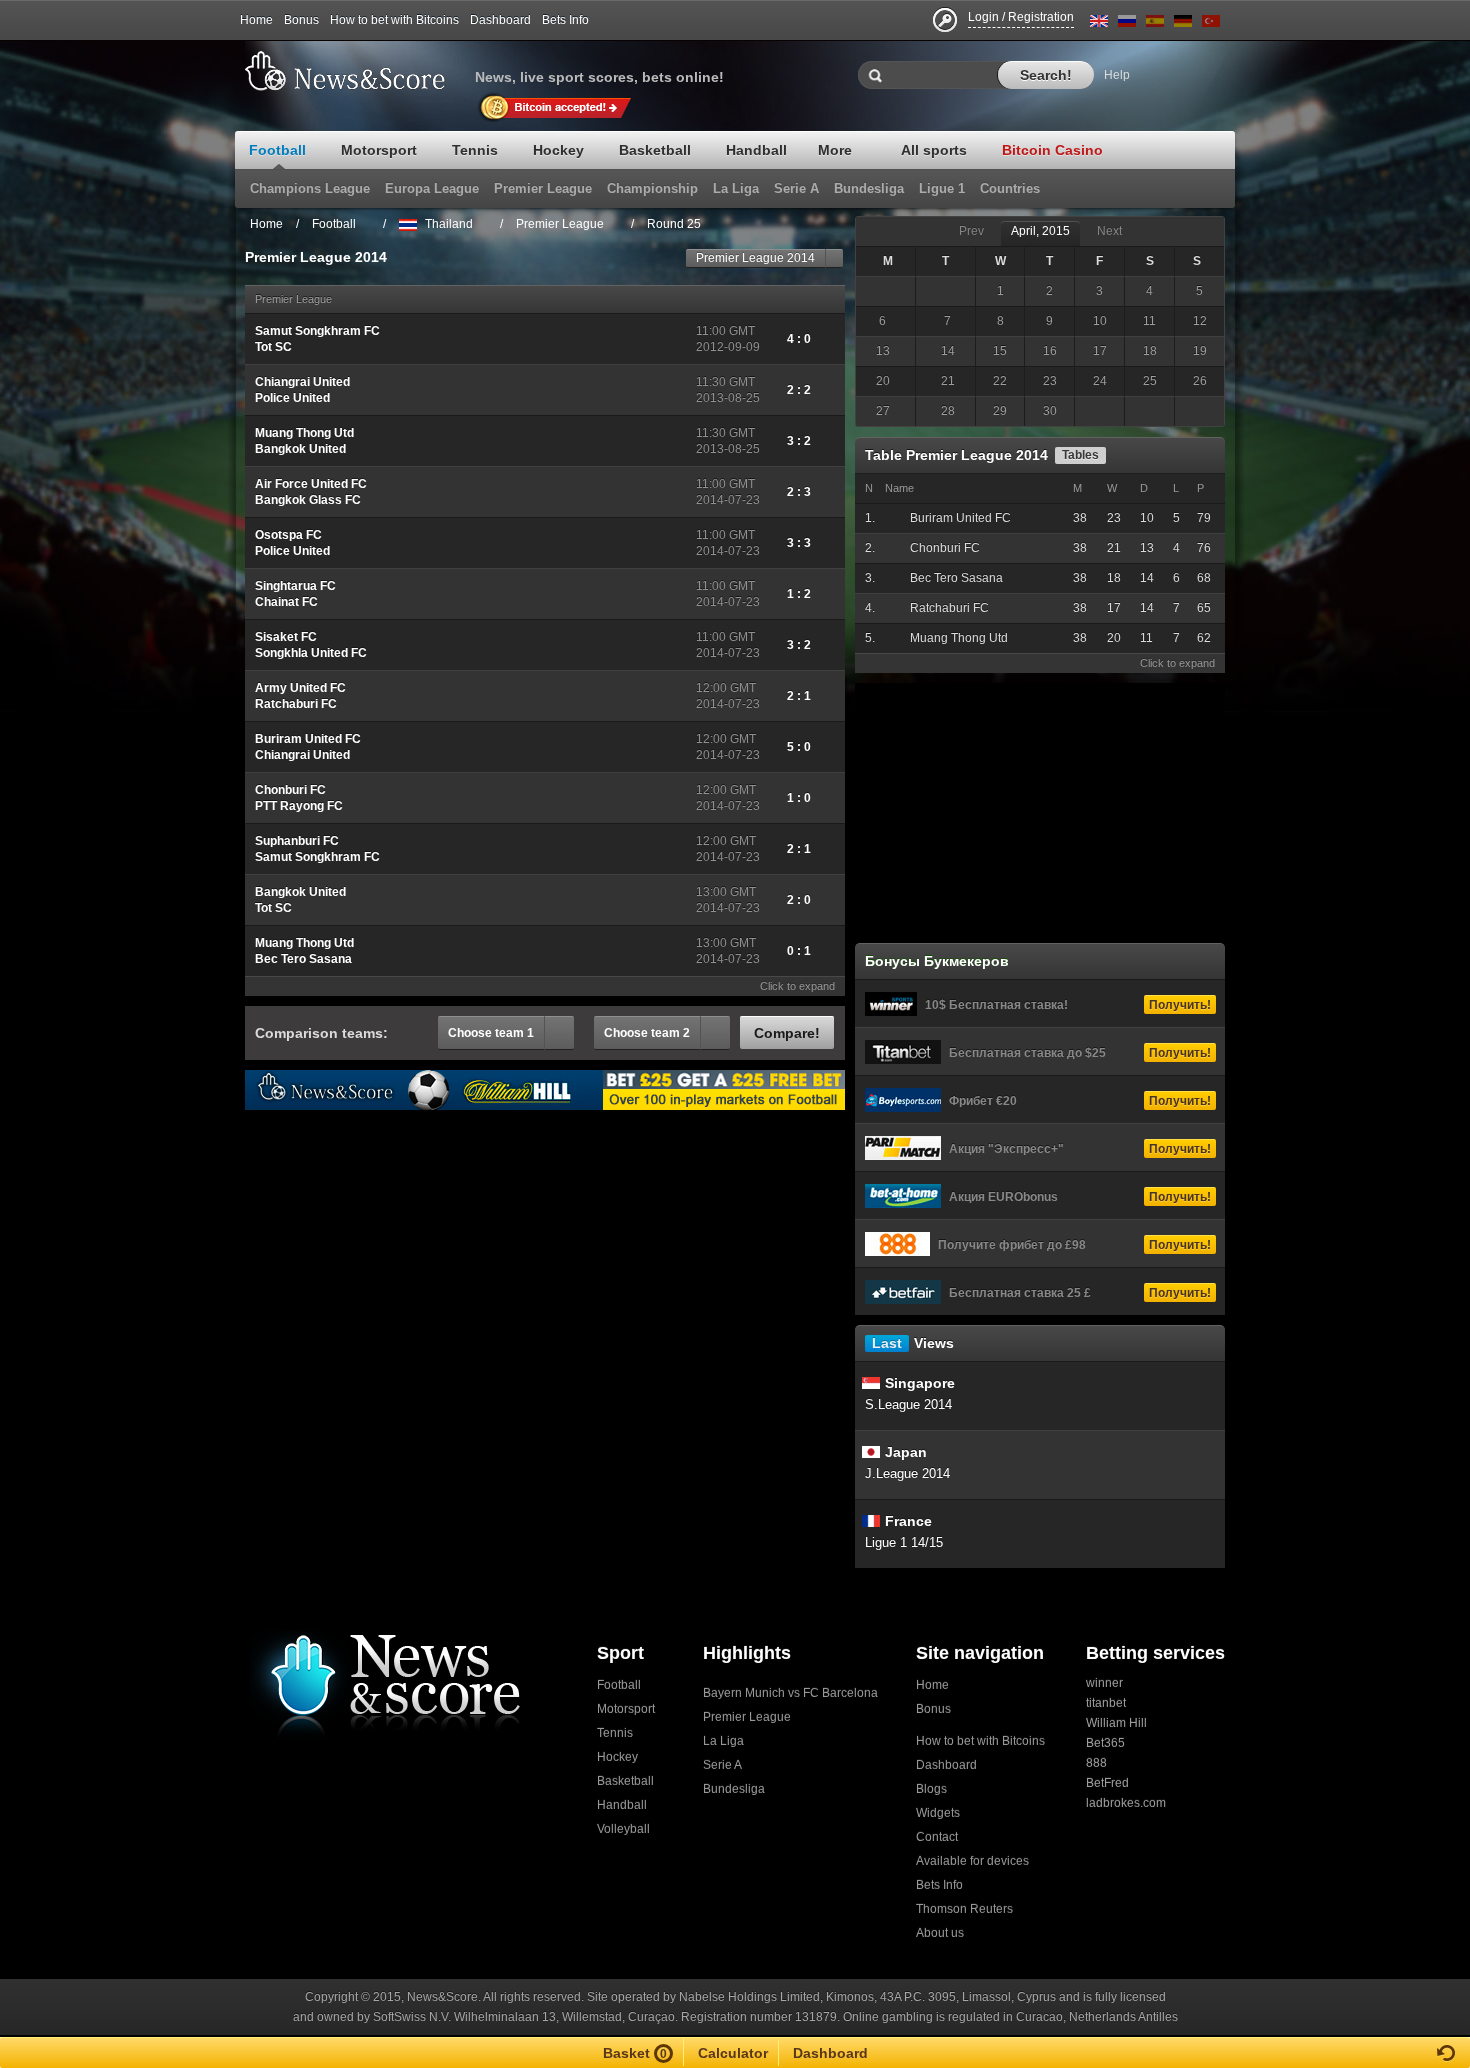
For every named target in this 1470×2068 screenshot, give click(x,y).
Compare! (787, 1033)
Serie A (722, 1765)
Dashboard (500, 20)
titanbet (1106, 1703)
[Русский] (1127, 24)
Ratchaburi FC (949, 608)
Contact (937, 1837)
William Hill (1116, 1723)
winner (1104, 1683)
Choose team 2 (647, 1033)
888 (1096, 1763)
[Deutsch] (1183, 24)
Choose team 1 (491, 1033)
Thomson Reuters (964, 1909)
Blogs (931, 1789)
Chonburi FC (945, 548)
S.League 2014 (908, 1404)
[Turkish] (1211, 24)
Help (1117, 75)
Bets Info (565, 20)
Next (1109, 231)
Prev (971, 231)
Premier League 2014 (755, 258)
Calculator (733, 2053)
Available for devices (972, 1861)
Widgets (938, 1813)
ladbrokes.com (1126, 1803)
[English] (1099, 24)
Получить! (1180, 1005)
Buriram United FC (960, 518)
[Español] (1155, 24)
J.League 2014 (907, 1473)
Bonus (301, 20)
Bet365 (1105, 1743)
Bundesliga (734, 1789)
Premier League (747, 1717)
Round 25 (674, 224)
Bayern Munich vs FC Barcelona (790, 1693)
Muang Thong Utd (959, 638)
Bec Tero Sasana (956, 578)
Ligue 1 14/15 (904, 1542)
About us (940, 1933)
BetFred (1107, 1783)
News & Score (355, 71)
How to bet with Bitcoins (394, 20)
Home (256, 20)
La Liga (723, 1741)
